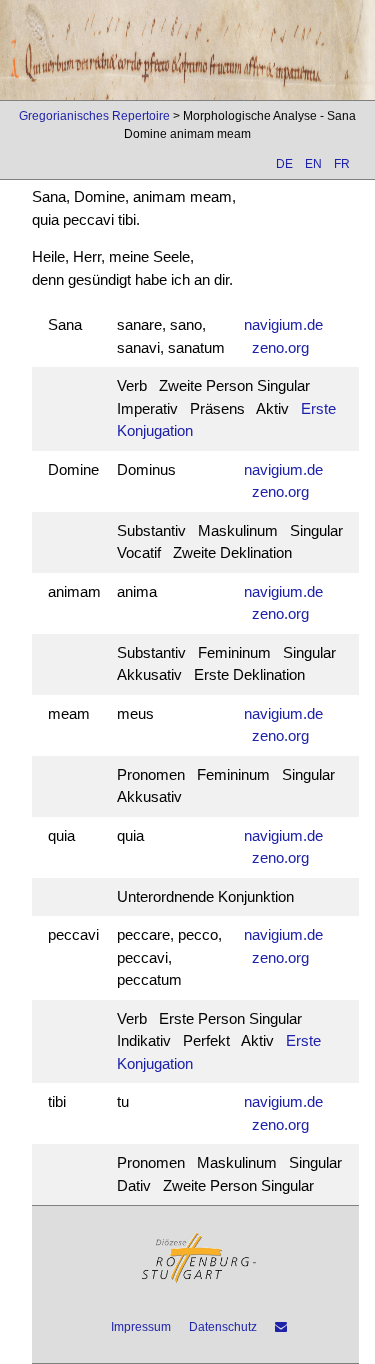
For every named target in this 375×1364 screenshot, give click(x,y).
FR (342, 164)
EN (313, 164)
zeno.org (280, 347)
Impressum (141, 1327)
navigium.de (283, 324)
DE (284, 164)
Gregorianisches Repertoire (94, 116)
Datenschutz (223, 1327)
